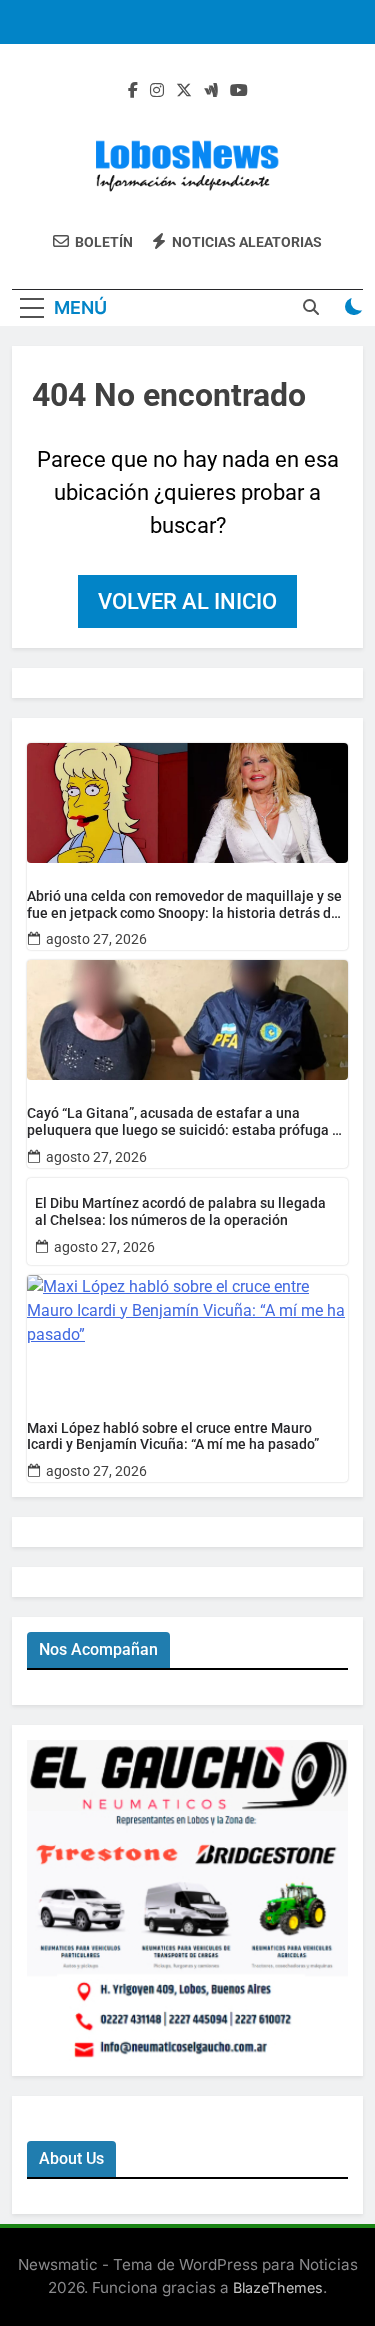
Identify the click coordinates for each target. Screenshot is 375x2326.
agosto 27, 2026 (96, 939)
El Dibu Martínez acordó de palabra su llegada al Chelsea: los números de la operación (180, 1211)
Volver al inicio (187, 601)
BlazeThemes (278, 2287)
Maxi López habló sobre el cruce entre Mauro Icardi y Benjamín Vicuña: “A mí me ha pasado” (173, 1436)
